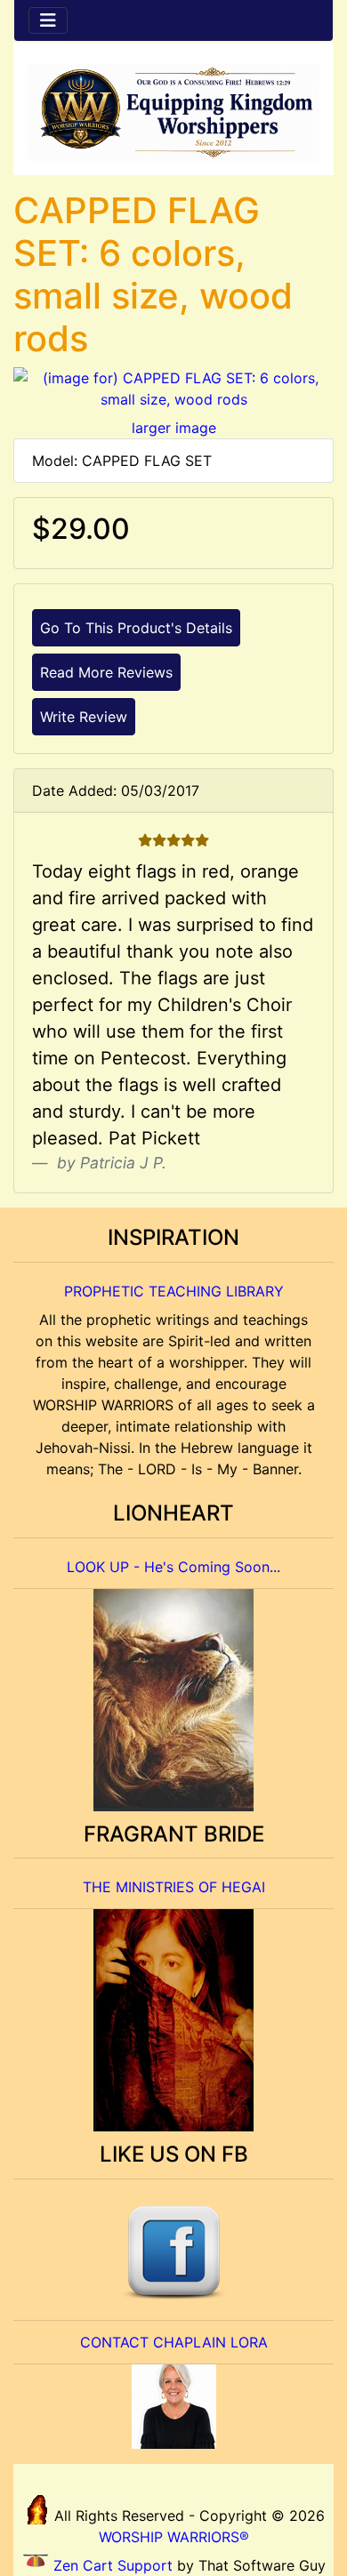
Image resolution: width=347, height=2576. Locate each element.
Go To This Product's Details (136, 628)
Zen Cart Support (113, 2565)
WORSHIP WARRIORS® (174, 2537)
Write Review (84, 717)
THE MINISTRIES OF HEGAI (174, 1887)
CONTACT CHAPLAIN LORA (174, 2342)
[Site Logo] (173, 112)
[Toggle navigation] (48, 20)
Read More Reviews (106, 672)
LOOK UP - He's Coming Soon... (173, 1567)
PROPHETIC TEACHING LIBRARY (174, 1291)
